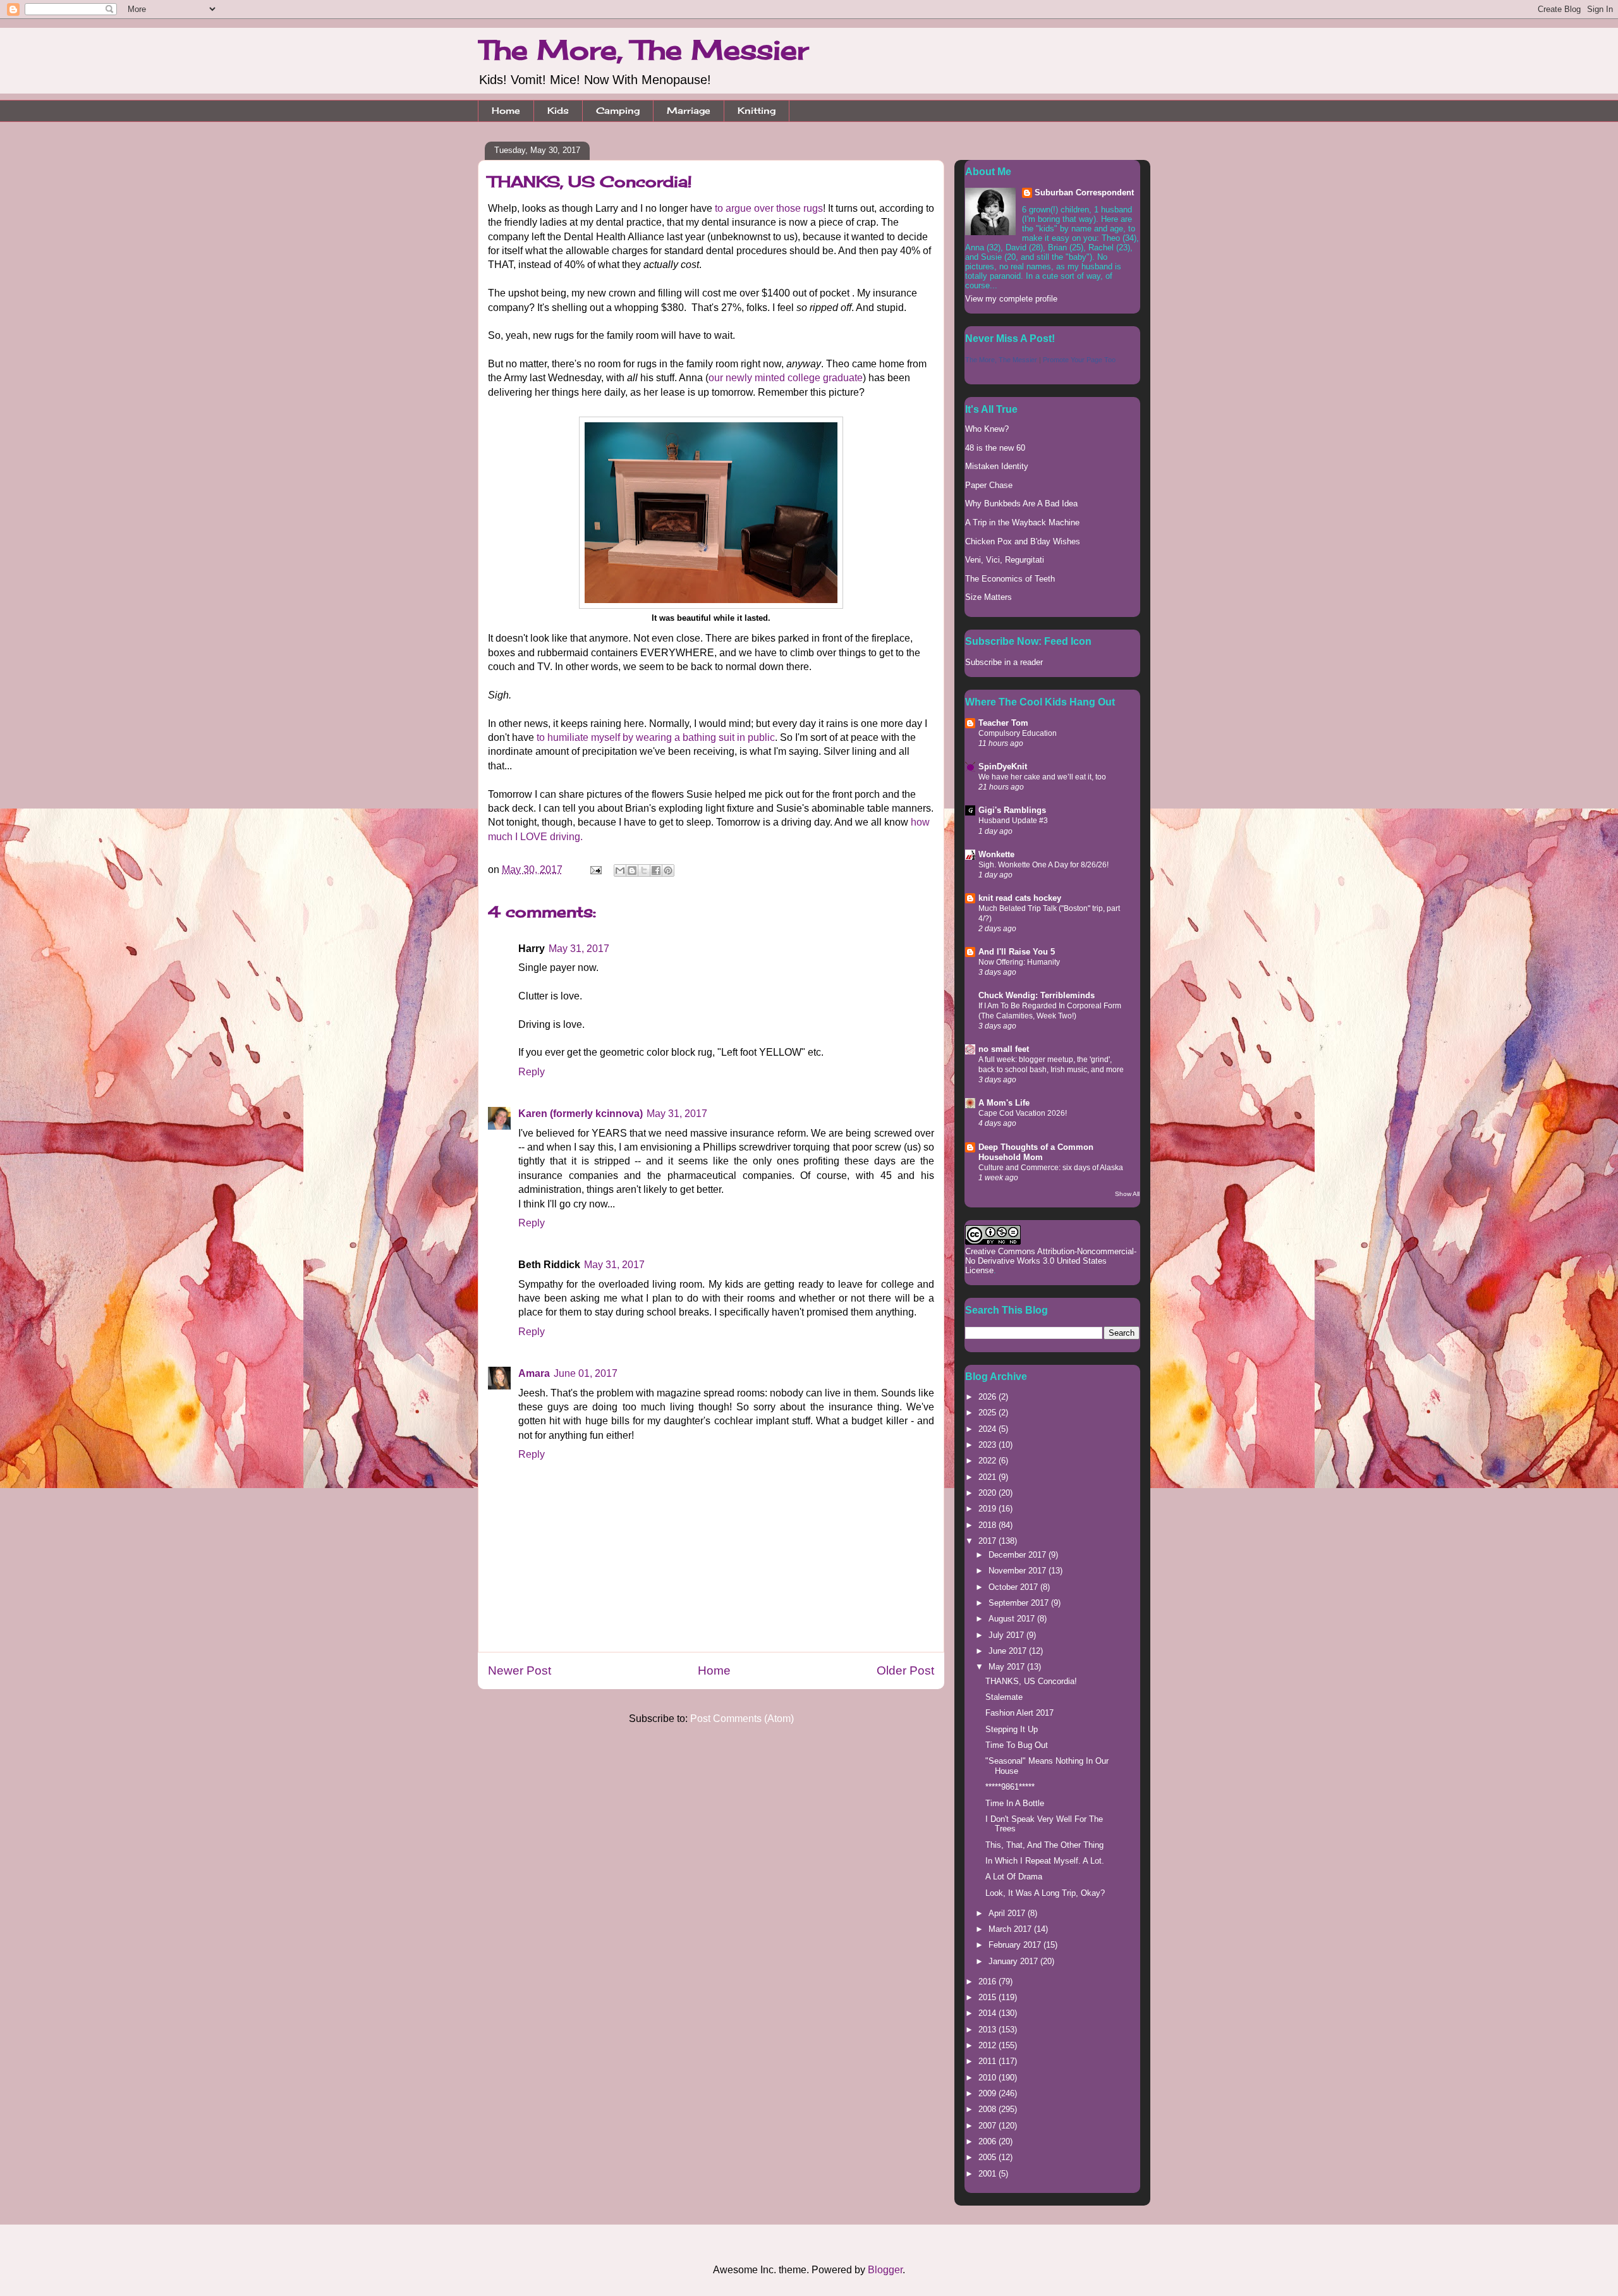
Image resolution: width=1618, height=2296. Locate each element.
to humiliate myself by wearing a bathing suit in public (656, 737)
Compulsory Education (1018, 733)
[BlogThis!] (632, 870)
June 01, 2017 (586, 1373)
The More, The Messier (643, 50)
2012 (988, 2045)
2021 (988, 1477)
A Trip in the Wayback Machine (1022, 522)
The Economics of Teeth (1010, 579)
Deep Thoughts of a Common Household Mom (1036, 1152)
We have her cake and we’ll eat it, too (1042, 777)
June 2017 (1009, 1651)
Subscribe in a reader (1004, 662)
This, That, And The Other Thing (1044, 1845)
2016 (988, 1982)
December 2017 (1019, 1555)
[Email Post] (595, 870)
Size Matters (988, 597)
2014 (988, 2013)
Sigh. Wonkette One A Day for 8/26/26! (1043, 865)
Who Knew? (987, 429)
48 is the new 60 (995, 448)
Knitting (757, 110)
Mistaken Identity (997, 466)
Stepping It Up (1012, 1729)
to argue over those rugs (769, 208)
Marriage (689, 110)
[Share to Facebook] (656, 870)
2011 (988, 2061)
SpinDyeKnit (1003, 766)
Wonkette (996, 854)
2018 (988, 1525)
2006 (988, 2141)
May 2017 (1008, 1667)
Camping (618, 110)
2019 (988, 1509)
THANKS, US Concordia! (1031, 1681)
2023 (988, 1445)
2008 (988, 2109)
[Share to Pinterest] (668, 870)
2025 (988, 1413)
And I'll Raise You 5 (1017, 952)
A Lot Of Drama (1014, 1877)
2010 (988, 2078)
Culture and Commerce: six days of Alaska (1051, 1168)
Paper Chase (989, 485)
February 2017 (1016, 1945)
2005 (988, 2157)
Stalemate (1004, 1697)
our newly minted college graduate (786, 378)
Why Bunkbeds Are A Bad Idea (1021, 504)
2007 (988, 2126)
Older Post (905, 1670)
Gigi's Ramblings (1012, 810)
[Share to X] (644, 870)
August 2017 (1013, 1619)
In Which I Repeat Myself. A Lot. (1045, 1861)
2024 (988, 1429)
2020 (988, 1493)
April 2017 (1008, 1913)
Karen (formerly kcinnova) (581, 1114)
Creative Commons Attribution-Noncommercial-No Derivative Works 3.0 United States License (1051, 1261)
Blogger (885, 2270)
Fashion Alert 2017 (1019, 1713)
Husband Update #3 (1013, 821)
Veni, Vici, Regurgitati (1005, 560)
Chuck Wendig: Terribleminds (1037, 995)
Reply (532, 1072)
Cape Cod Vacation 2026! (1023, 1113)
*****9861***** (1010, 1787)
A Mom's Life (1004, 1103)
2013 (988, 2030)
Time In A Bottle (1015, 1803)
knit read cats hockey (1020, 898)
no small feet (1004, 1049)
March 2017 (1011, 1929)
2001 (988, 2174)
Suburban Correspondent (1084, 192)
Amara (534, 1373)
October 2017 (1014, 1587)
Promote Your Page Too (1079, 360)
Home (506, 110)
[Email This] (620, 870)
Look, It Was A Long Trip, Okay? (1045, 1893)
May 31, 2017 (579, 949)
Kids (558, 110)
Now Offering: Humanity (1019, 962)
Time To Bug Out (1017, 1745)
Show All (1127, 1194)
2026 (988, 1397)
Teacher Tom (1003, 723)
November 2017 (1019, 1571)
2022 (988, 1461)
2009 (988, 2093)
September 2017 (1020, 1603)
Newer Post (520, 1670)
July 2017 (1007, 1635)
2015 (988, 1997)
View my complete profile (1011, 299)
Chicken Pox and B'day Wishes (1023, 541)
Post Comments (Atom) (742, 1719)
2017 (988, 1541)
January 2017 (1014, 1961)
